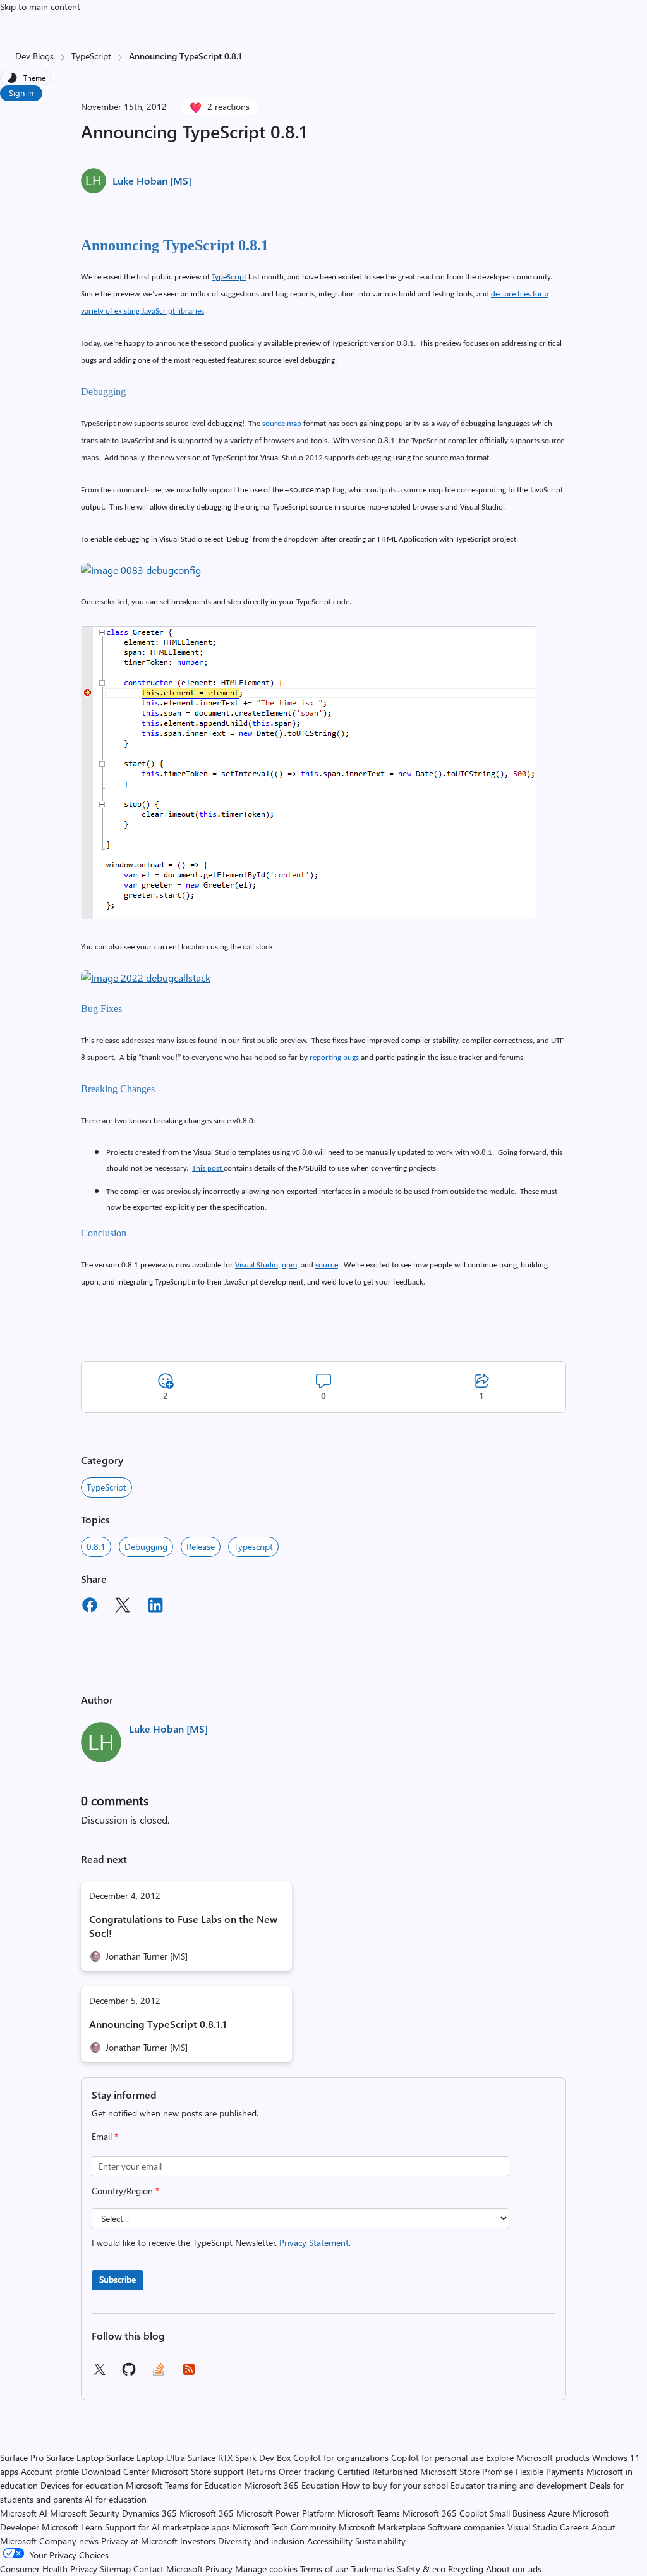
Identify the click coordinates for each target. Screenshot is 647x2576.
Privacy (220, 2569)
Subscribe (118, 2279)
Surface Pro (22, 2457)
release (201, 1547)
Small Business (517, 2513)
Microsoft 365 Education (292, 2485)
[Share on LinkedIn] (155, 1607)
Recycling (466, 2569)
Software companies (466, 2527)
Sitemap (115, 2569)
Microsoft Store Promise (467, 2471)
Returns (261, 2471)
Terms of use (324, 2569)
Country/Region (125, 2191)
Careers (574, 2527)
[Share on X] (123, 1607)
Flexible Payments (550, 2471)
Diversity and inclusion (261, 2541)
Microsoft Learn (72, 2527)
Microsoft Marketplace (382, 2527)
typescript (253, 1547)
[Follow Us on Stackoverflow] (159, 2373)
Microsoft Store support (198, 2471)
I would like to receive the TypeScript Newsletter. (221, 2243)
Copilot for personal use (437, 2457)
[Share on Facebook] (90, 1607)
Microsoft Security (85, 2513)
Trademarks (372, 2569)
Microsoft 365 (207, 2513)
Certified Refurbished (378, 2471)
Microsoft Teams (369, 2513)
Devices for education (82, 2485)
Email (105, 2136)
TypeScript (91, 56)
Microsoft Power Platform (286, 2513)
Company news (69, 2541)
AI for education (116, 2499)
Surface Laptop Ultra (146, 2457)
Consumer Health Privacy (49, 2569)
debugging (146, 1547)
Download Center (115, 2471)
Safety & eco (421, 2569)
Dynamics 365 (149, 2513)
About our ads (514, 2569)
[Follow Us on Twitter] (99, 2373)
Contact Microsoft (168, 2569)
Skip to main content (40, 7)
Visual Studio (532, 2527)
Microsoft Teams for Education (184, 2485)
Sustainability (380, 2541)
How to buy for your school (395, 2485)
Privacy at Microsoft (139, 2541)
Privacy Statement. (315, 2243)
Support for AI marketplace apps (167, 2527)
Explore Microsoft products (538, 2457)
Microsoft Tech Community (284, 2527)
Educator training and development (519, 2485)
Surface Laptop (75, 2457)
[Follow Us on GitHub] (129, 2373)
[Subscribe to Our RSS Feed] (189, 2373)
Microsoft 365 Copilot (445, 2513)
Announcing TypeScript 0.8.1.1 (158, 2024)
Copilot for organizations (341, 2457)
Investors (198, 2541)
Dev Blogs (34, 56)
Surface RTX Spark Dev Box (239, 2457)
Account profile (50, 2471)
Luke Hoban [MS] (152, 180)
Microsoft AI (24, 2513)
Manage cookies (266, 2569)
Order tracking (307, 2471)
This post (208, 1169)
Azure (559, 2513)
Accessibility (330, 2541)
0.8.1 (96, 1547)
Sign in (21, 93)
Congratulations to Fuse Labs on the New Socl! (183, 1926)
